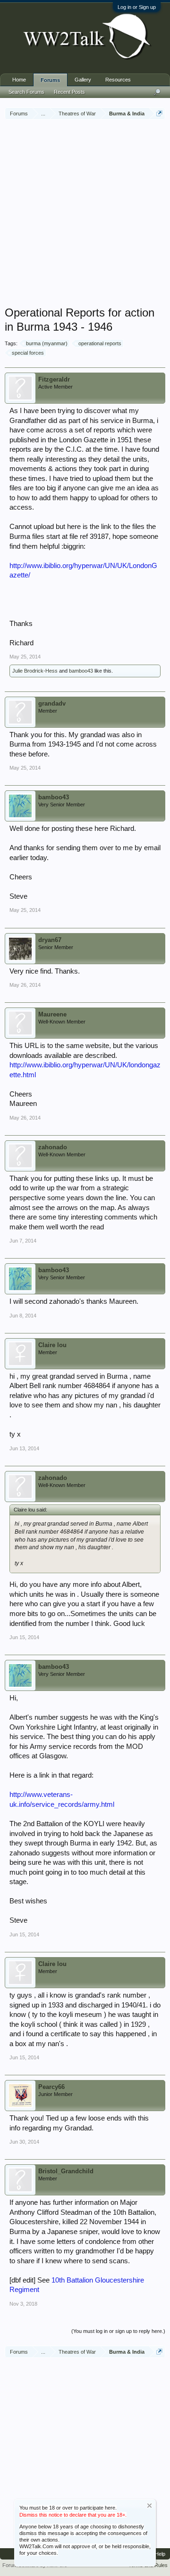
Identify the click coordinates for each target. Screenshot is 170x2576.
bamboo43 (81, 671)
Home (19, 80)
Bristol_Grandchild (66, 2171)
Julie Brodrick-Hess (35, 671)
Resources (118, 80)
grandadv (52, 703)
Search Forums (26, 92)
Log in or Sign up (137, 7)
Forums (50, 80)
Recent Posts (69, 92)
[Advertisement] (85, 214)
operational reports (100, 343)
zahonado (53, 1147)
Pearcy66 (51, 2087)
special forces (28, 353)
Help (160, 2554)
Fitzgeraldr (54, 379)
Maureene (52, 1014)
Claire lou (52, 1345)
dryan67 (50, 940)
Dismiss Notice (149, 2506)
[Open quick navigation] (159, 113)
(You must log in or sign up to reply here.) (118, 2331)
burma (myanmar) (47, 343)
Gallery (83, 80)
